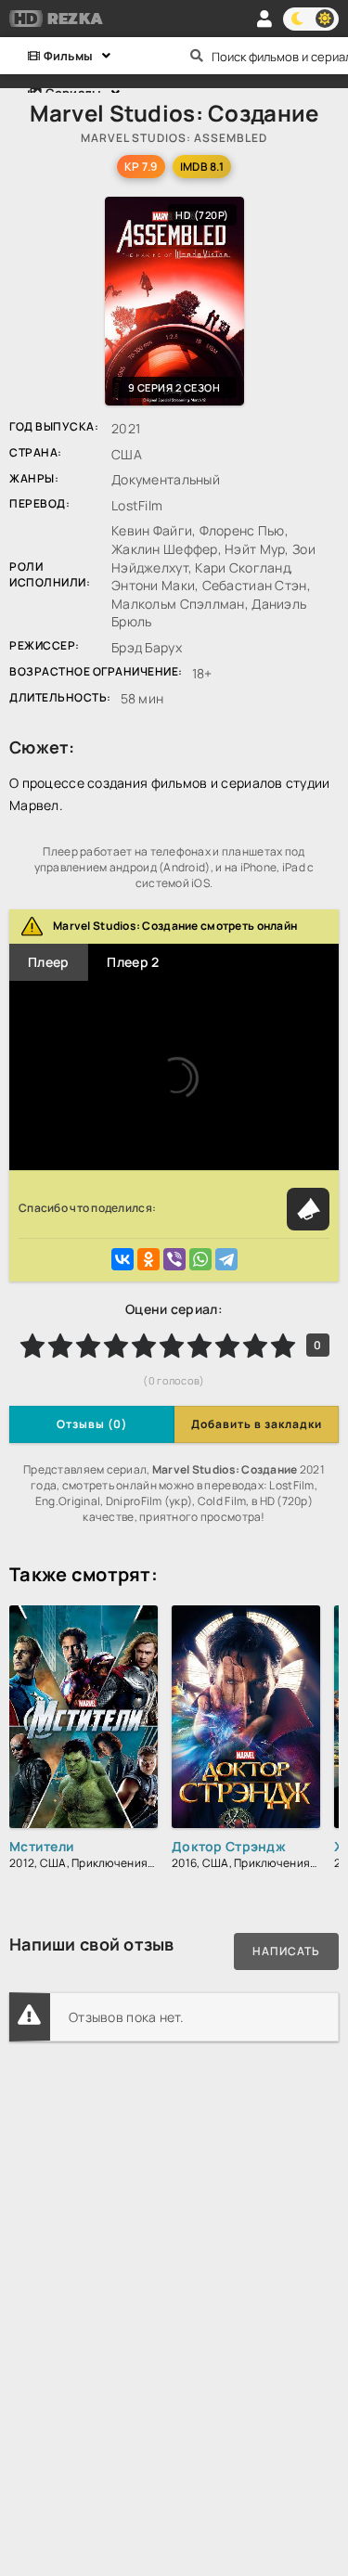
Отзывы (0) (92, 1424)
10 (283, 1346)
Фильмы (66, 56)
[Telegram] (226, 1259)
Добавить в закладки (257, 1424)
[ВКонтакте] (122, 1259)
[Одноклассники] (148, 1259)
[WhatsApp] (200, 1259)
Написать (286, 1951)
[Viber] (174, 1259)
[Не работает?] (308, 1209)
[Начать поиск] (198, 56)
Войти (264, 19)
